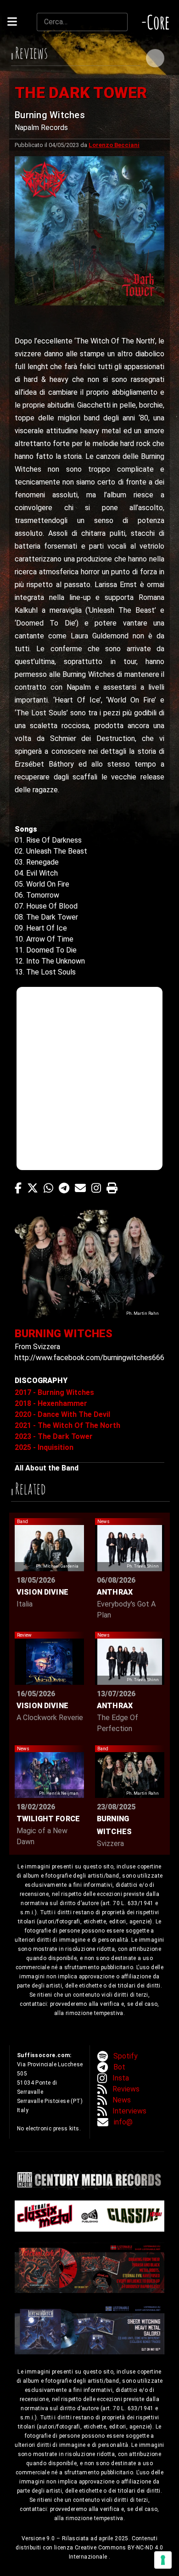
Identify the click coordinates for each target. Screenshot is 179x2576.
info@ (123, 2122)
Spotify (126, 2056)
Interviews (129, 2111)
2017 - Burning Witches (54, 1392)
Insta (121, 2078)
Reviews (126, 2089)
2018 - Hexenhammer (51, 1403)
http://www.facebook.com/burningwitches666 (89, 1358)
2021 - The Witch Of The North (67, 1425)
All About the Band (47, 1468)
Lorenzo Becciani (114, 145)
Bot (119, 2067)
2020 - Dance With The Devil (62, 1414)
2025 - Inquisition (44, 1447)
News (122, 2100)
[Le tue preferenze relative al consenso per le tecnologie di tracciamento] (163, 2560)
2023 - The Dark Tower (54, 1436)
